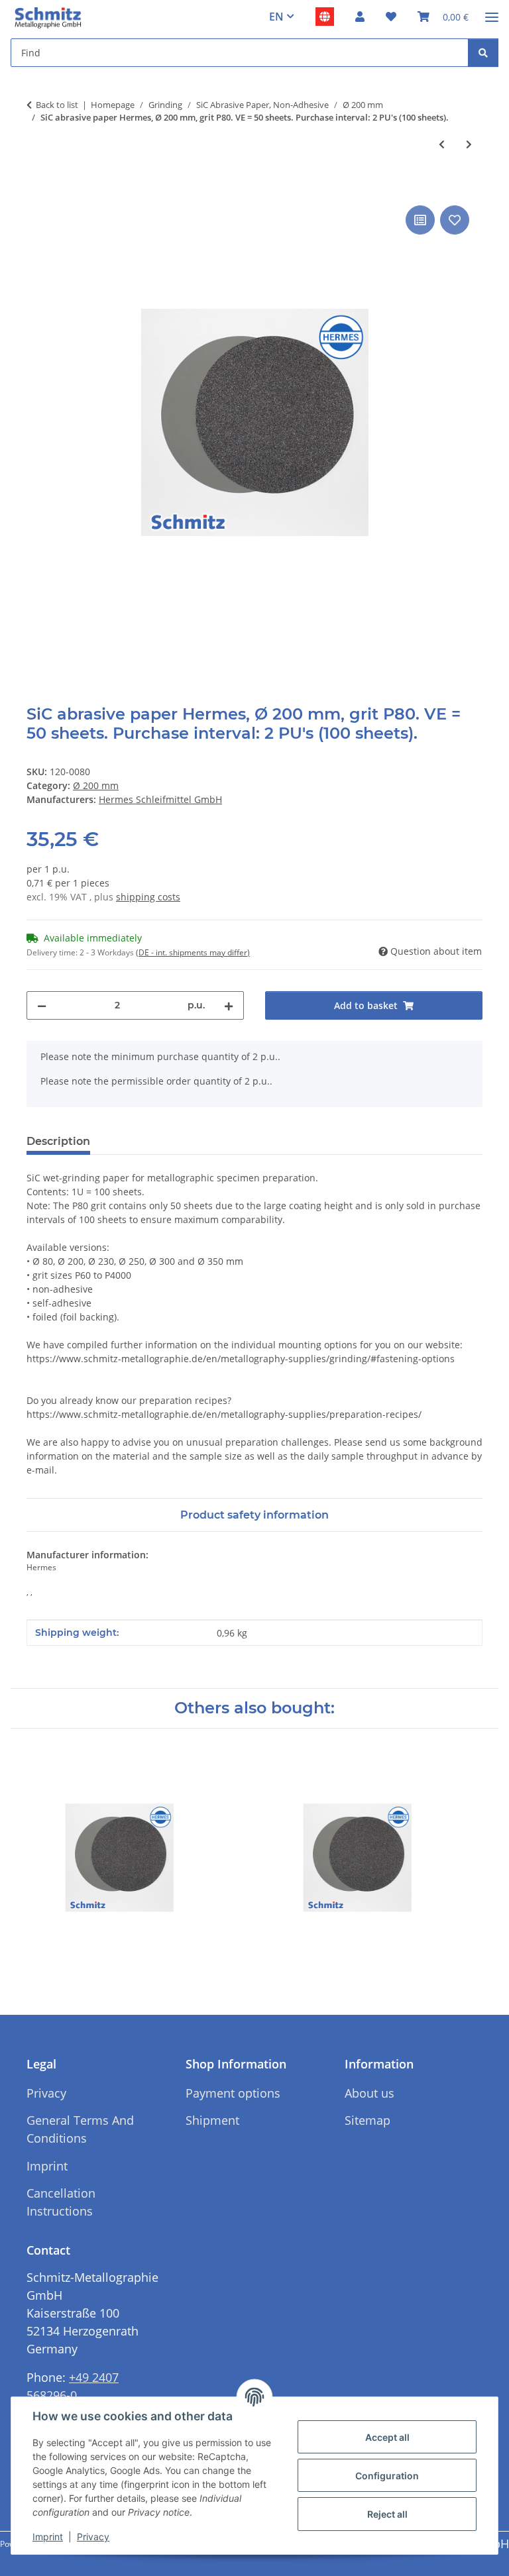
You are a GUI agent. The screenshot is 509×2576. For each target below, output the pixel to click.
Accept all (387, 2437)
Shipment (212, 2120)
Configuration (387, 2476)
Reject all (387, 2514)
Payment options (233, 2093)
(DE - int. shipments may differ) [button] (193, 952)
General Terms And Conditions (80, 2129)
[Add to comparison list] (420, 220)
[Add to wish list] (455, 220)
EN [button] (276, 17)
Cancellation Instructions (61, 2202)
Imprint (48, 2537)
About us (369, 2093)
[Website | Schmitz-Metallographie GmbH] (325, 17)
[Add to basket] (37, 188)
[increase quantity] (229, 1005)
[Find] (483, 53)
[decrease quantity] (42, 1005)
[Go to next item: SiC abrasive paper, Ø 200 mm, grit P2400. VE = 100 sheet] (469, 144)
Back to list (57, 105)
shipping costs (148, 897)
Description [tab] (58, 1141)
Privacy (93, 2537)
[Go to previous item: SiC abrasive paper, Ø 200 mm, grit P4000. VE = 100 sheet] (442, 144)
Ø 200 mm (96, 785)
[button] (360, 17)
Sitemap (368, 2120)
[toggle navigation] (492, 12)
